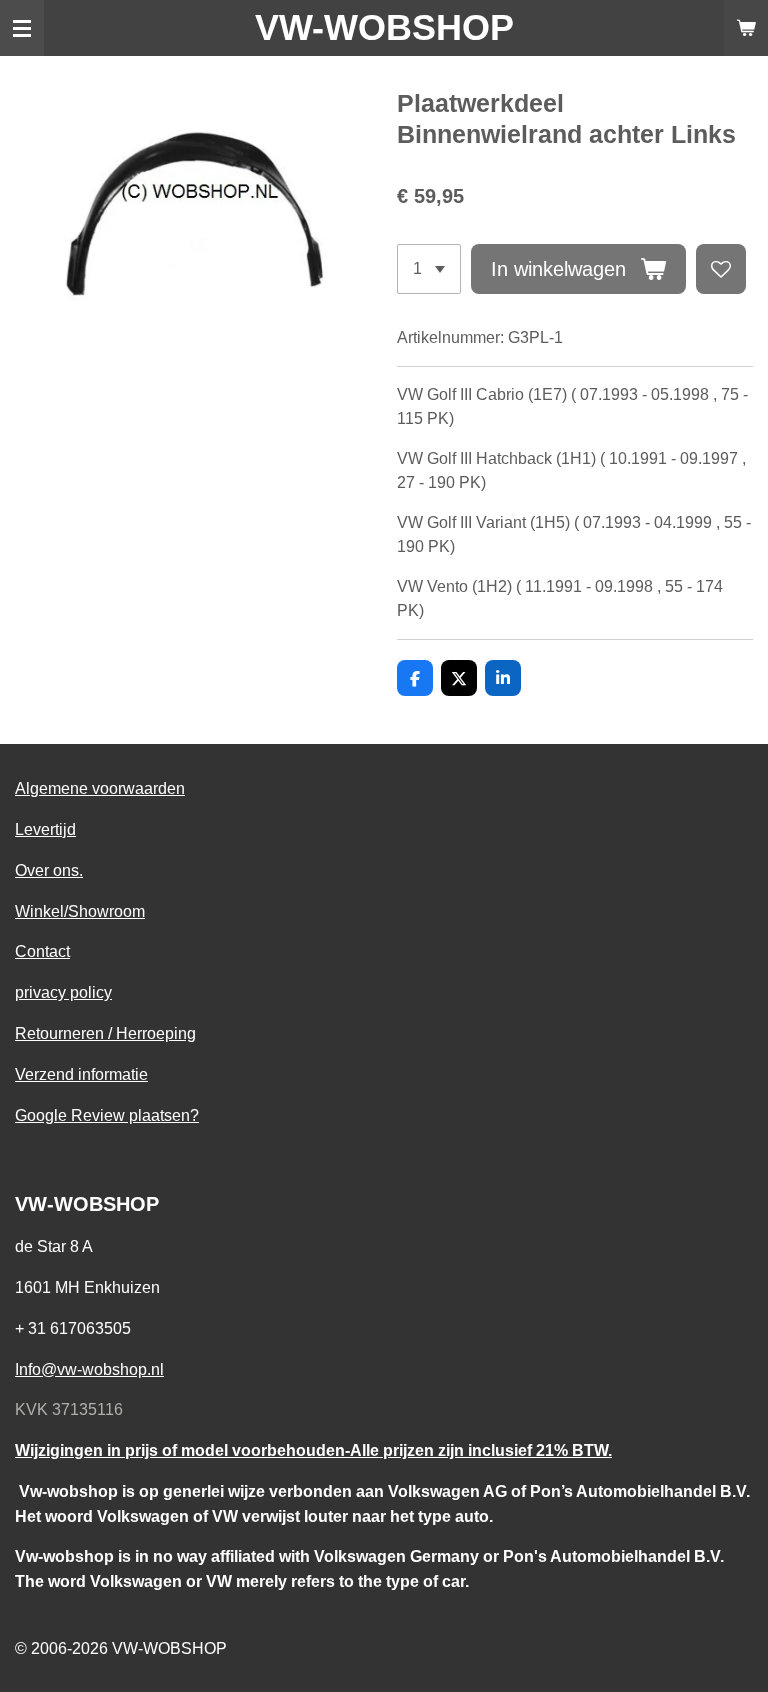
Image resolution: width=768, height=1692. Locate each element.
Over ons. (49, 870)
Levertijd (45, 829)
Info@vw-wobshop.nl (89, 1369)
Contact (42, 951)
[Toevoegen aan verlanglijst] (721, 269)
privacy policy (63, 992)
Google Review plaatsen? (107, 1115)
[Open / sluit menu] (22, 28)
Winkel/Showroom (80, 911)
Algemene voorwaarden (100, 788)
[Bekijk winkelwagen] (746, 28)
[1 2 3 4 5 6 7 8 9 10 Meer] (429, 269)
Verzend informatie (81, 1074)
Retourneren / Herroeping (105, 1033)
